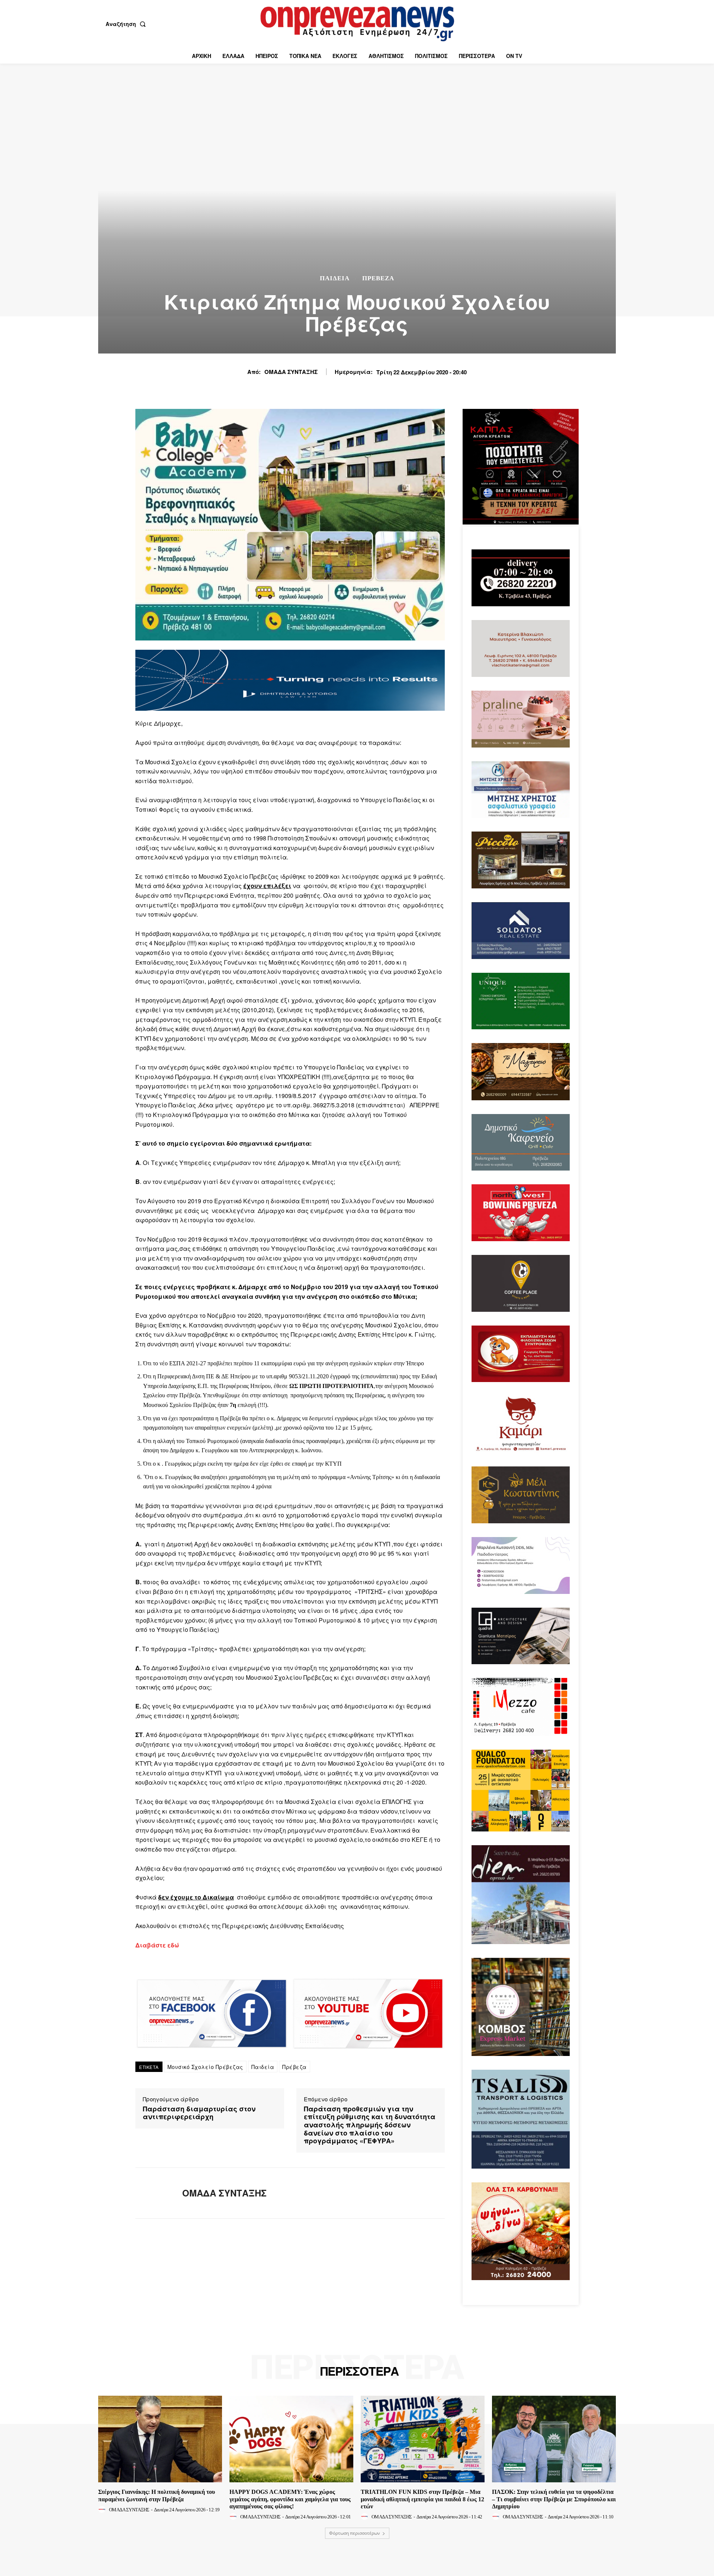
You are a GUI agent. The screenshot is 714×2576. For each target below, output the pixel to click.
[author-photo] (103, 2509)
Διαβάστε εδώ (157, 1945)
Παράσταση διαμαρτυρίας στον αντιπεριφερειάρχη (199, 2113)
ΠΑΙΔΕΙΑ (335, 278)
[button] (127, 24)
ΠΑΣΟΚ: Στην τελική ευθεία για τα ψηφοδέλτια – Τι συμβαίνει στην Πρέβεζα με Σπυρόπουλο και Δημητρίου (554, 2499)
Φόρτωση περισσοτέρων (355, 2533)
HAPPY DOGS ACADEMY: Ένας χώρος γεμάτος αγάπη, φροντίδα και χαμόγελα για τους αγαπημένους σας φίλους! (290, 2499)
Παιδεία (263, 2067)
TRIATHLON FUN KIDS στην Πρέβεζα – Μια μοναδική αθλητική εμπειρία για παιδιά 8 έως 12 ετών (422, 2499)
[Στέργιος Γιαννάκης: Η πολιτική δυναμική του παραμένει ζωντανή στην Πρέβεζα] (160, 2439)
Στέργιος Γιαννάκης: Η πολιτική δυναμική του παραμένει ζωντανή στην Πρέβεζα (157, 2495)
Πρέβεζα (295, 2067)
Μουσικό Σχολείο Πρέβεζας (205, 2067)
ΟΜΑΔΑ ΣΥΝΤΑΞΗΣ (291, 372)
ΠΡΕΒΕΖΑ (378, 278)
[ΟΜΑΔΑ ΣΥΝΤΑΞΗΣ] (153, 2193)
